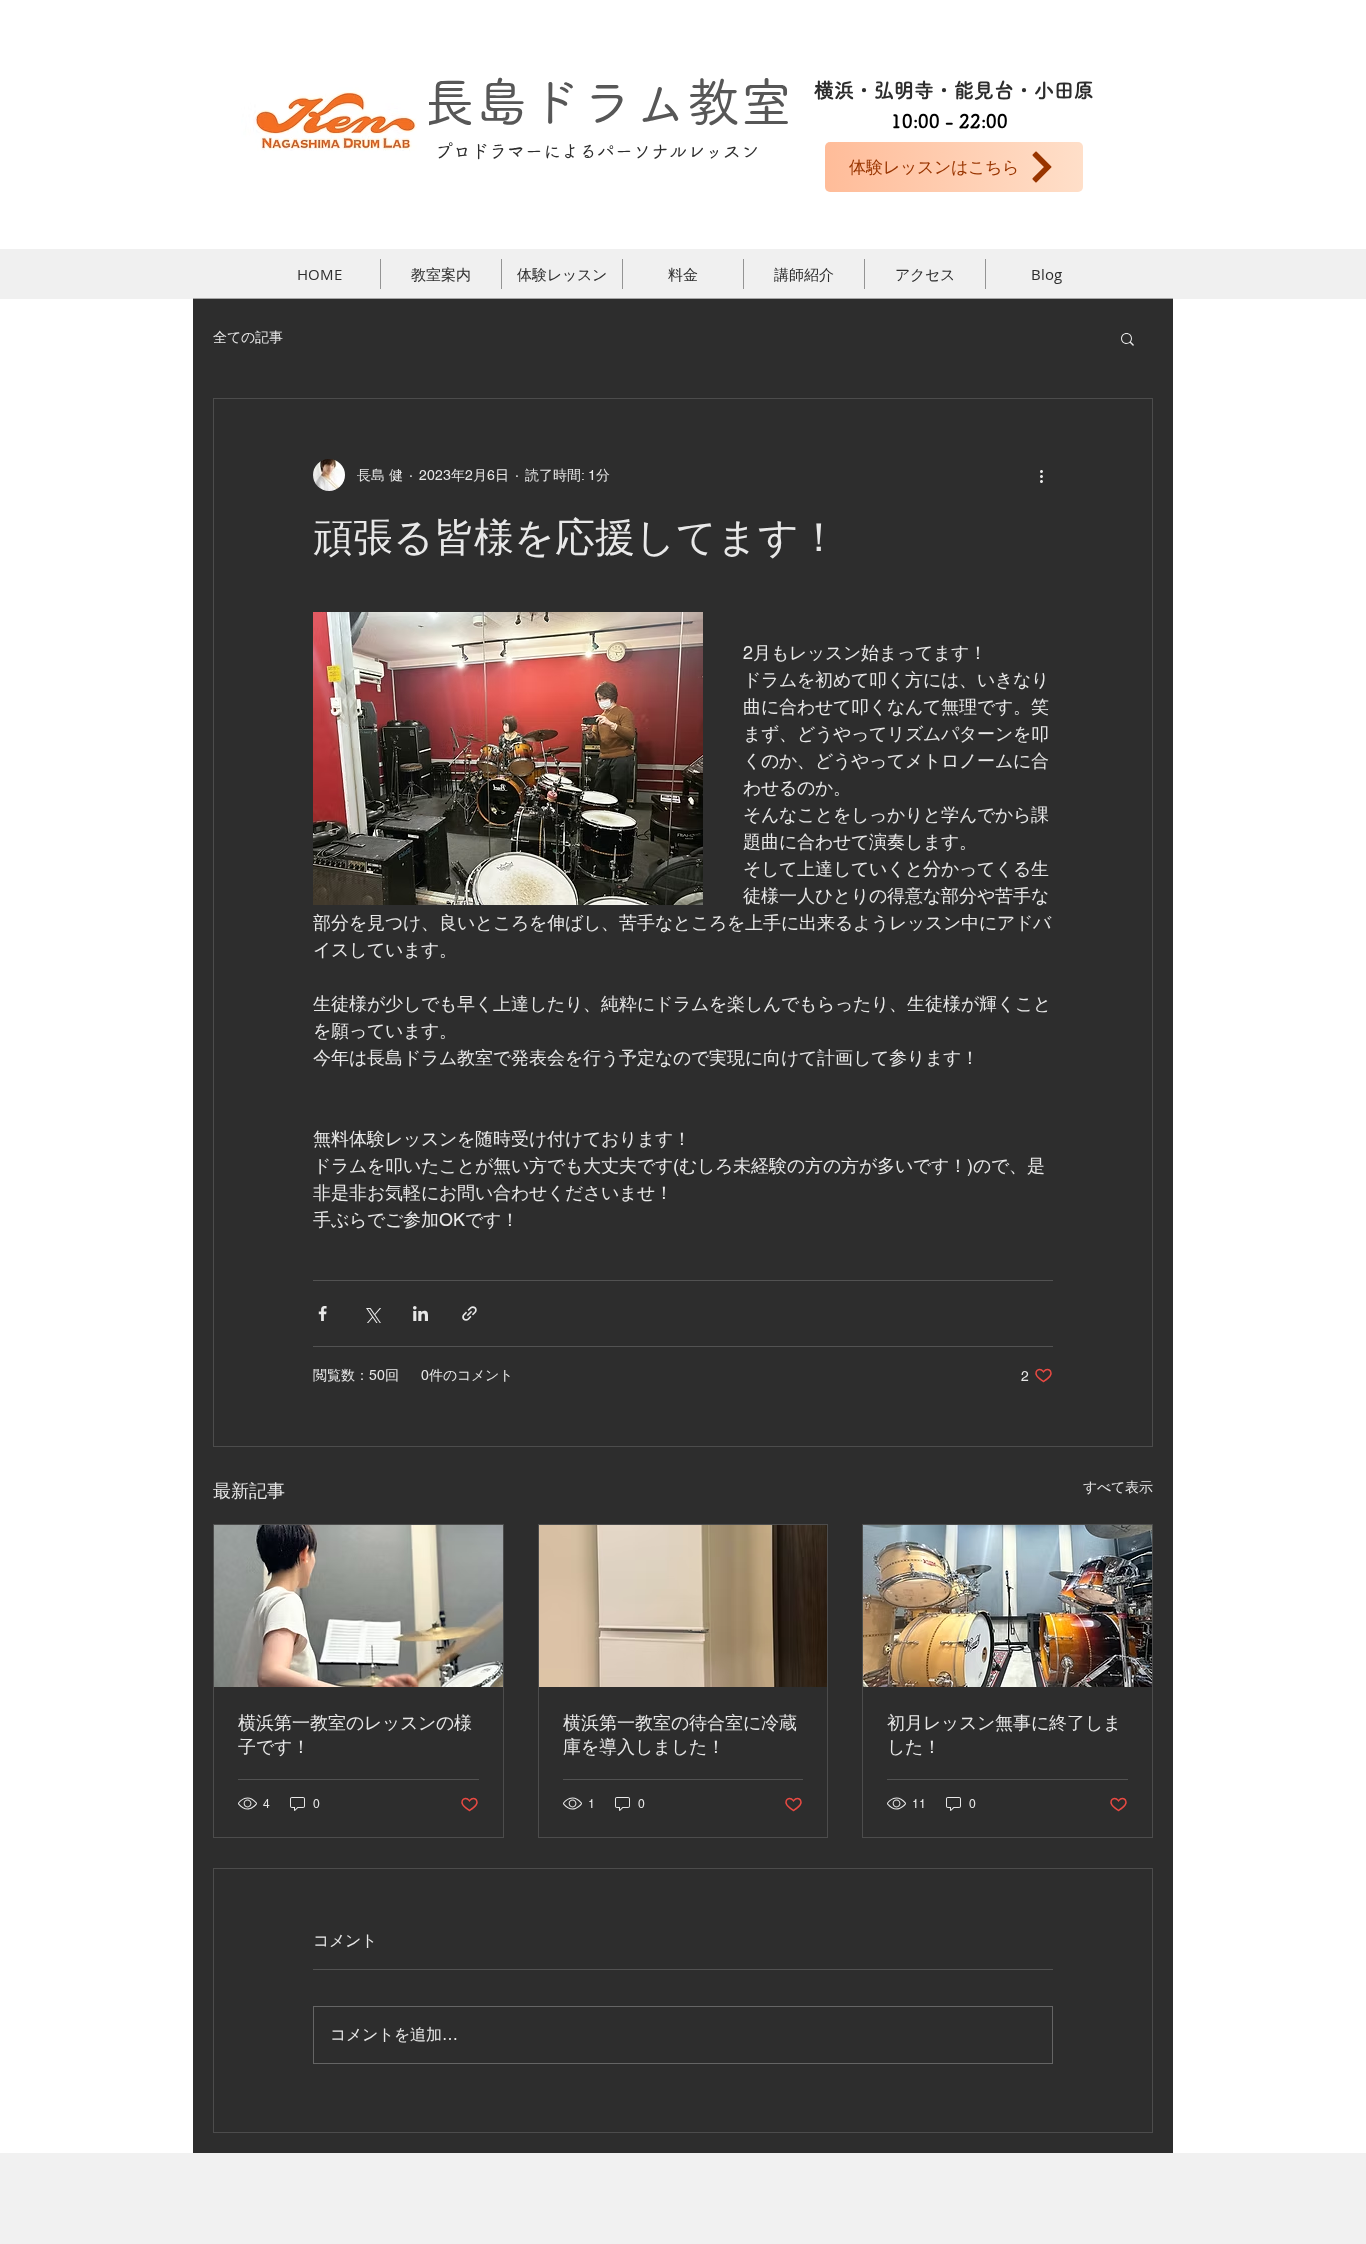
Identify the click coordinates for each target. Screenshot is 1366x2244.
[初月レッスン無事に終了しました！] (1007, 1606)
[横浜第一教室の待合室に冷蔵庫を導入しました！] (683, 1606)
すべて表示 (1118, 1487)
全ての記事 (248, 337)
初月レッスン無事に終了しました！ (1004, 1734)
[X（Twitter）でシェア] (371, 1313)
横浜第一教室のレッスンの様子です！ (355, 1734)
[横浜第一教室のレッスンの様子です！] (358, 1606)
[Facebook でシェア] (322, 1313)
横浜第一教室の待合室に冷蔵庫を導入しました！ (680, 1734)
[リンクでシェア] (469, 1313)
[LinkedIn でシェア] (420, 1313)
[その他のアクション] (1041, 475)
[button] (1127, 338)
